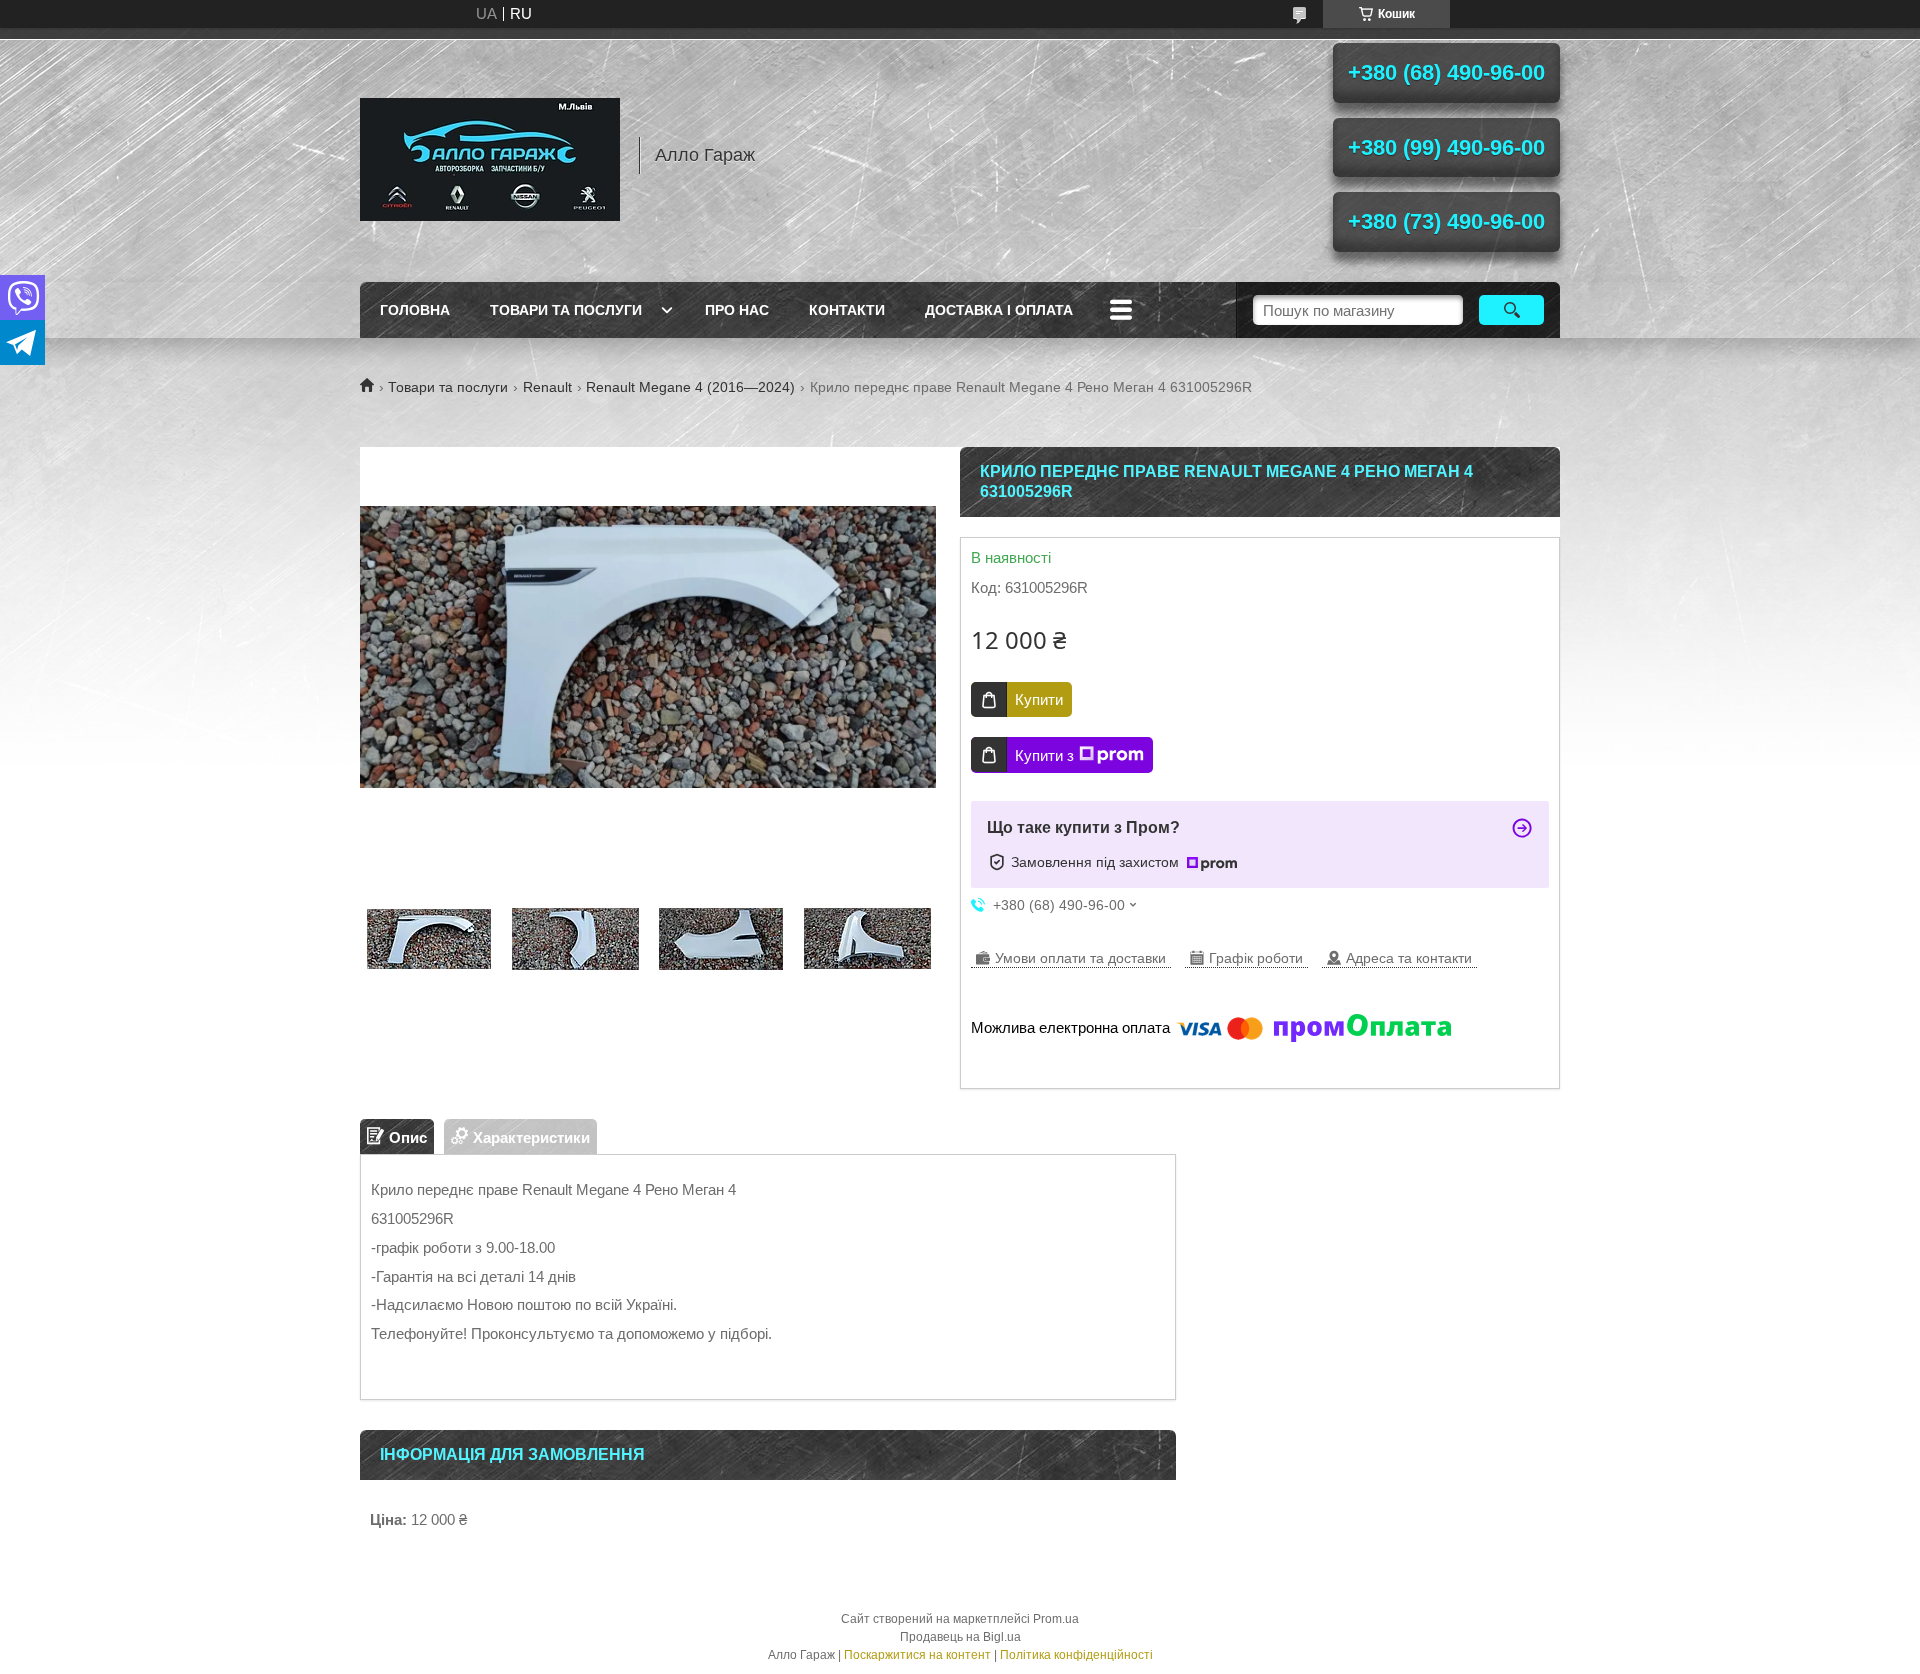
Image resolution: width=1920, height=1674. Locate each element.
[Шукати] (1511, 310)
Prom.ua (1056, 1619)
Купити (1039, 699)
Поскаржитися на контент (917, 1655)
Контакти (847, 310)
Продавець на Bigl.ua (960, 1637)
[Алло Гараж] (490, 155)
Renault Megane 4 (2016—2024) (690, 387)
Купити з (1044, 755)
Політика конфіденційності (1076, 1655)
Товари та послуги (566, 310)
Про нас (737, 310)
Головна (415, 310)
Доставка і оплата (999, 310)
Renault (547, 387)
